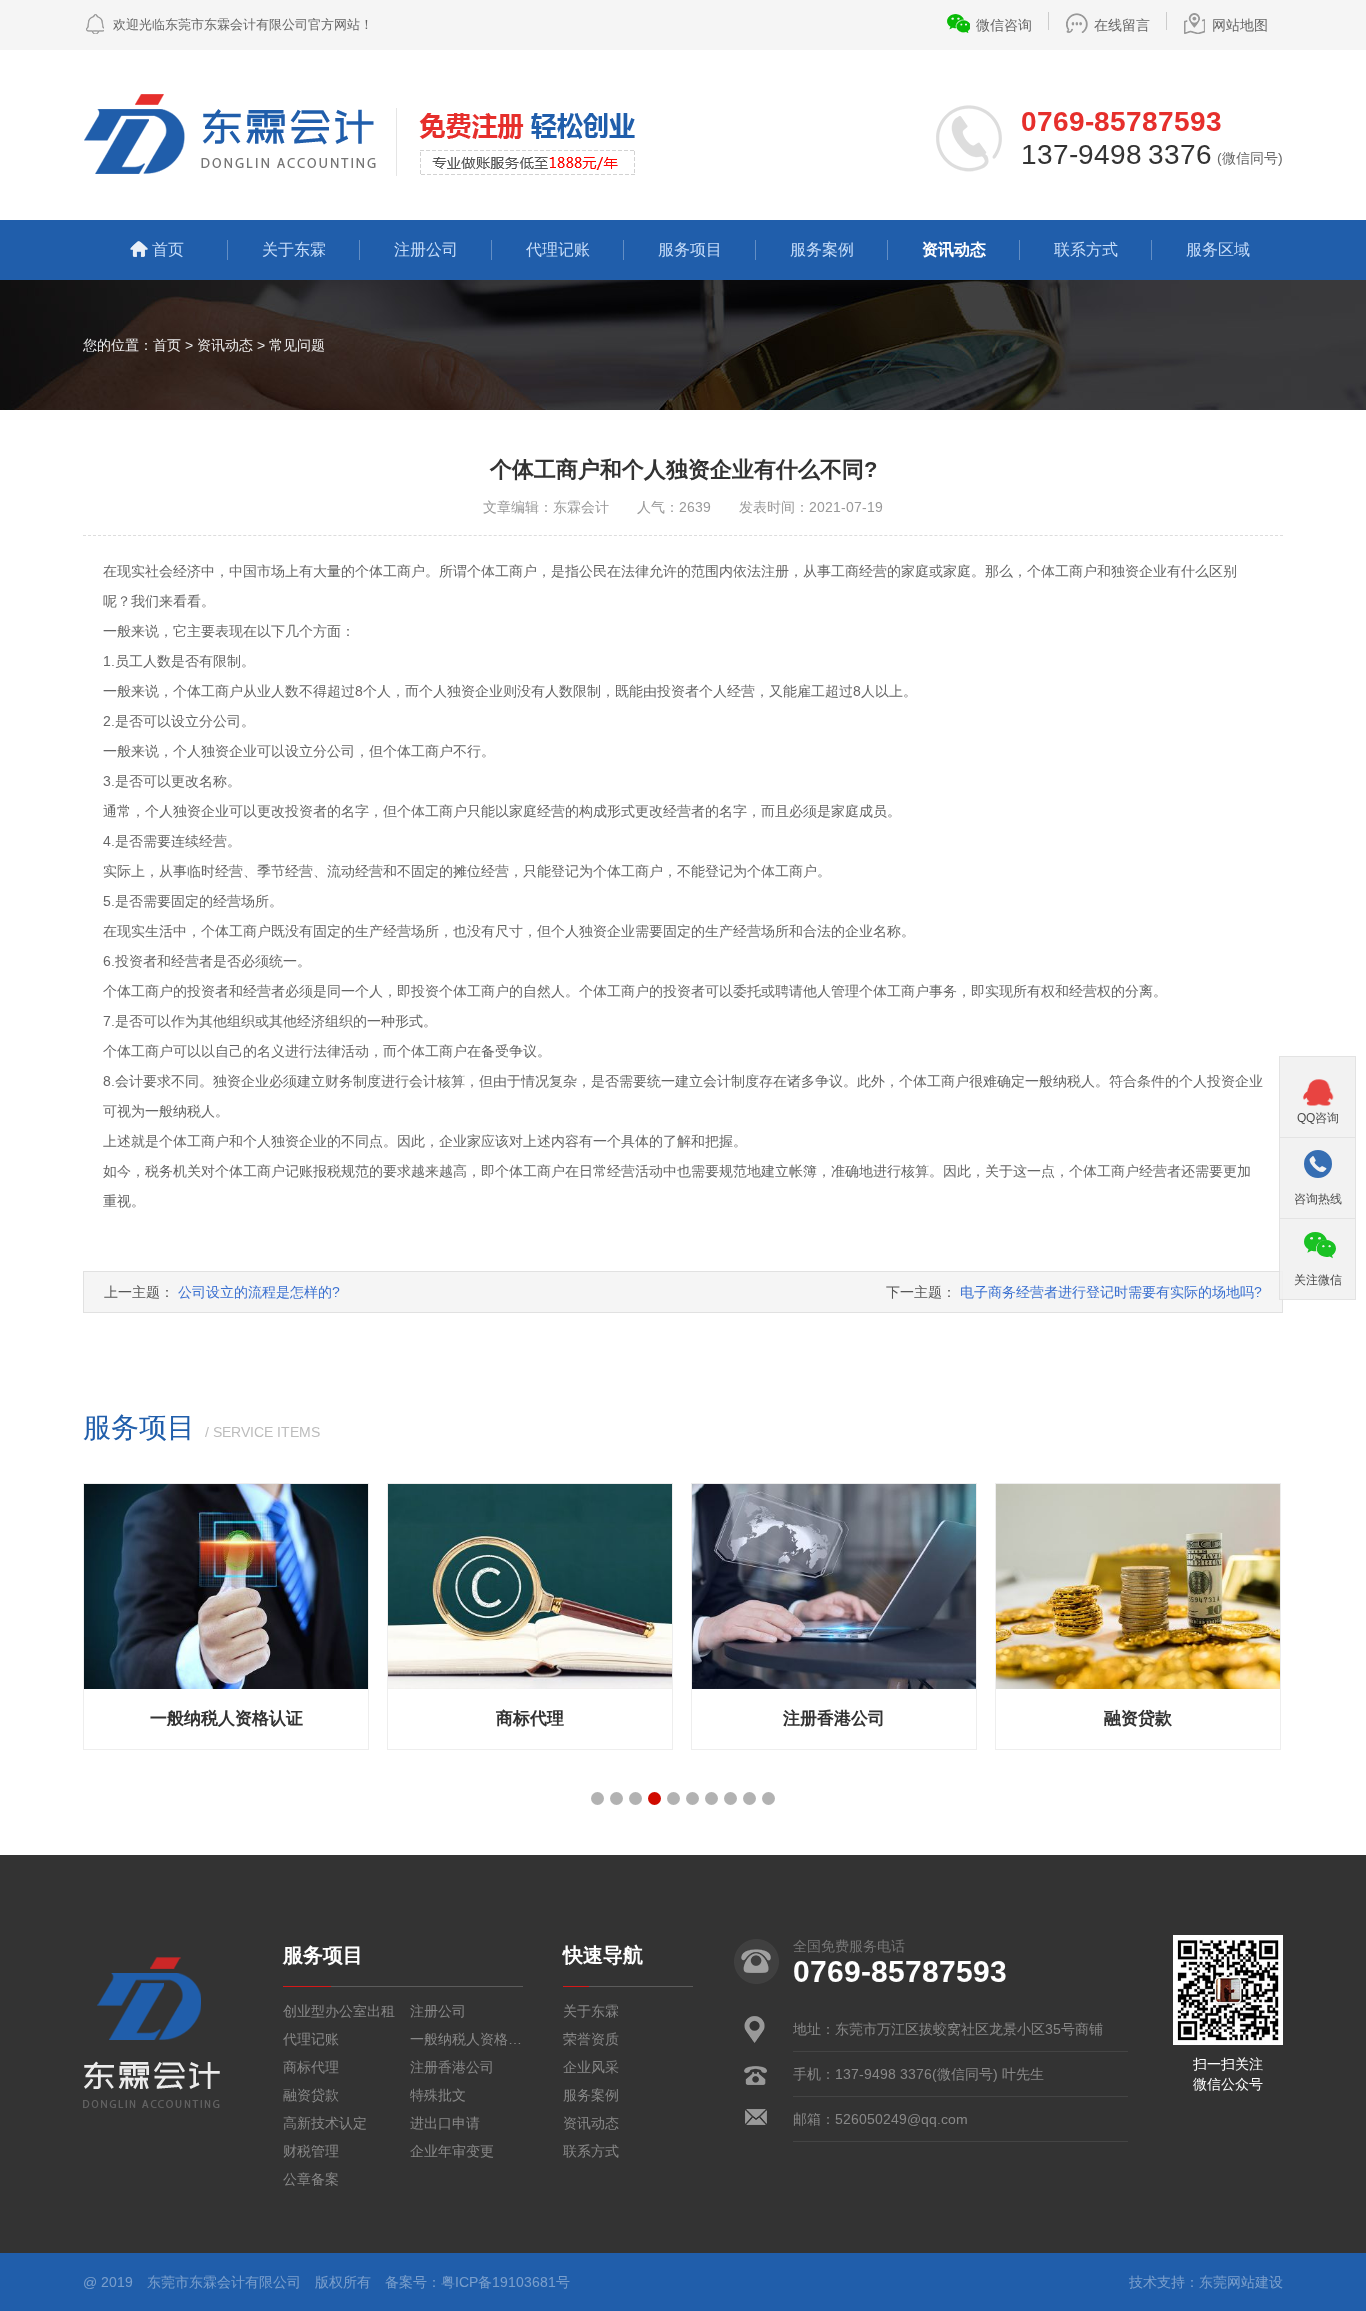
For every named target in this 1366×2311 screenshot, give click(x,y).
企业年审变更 (452, 2151)
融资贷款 (311, 2095)
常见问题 (297, 345)
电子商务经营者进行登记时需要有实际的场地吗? (1111, 1292)
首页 (168, 249)
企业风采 (591, 2067)
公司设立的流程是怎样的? (259, 1292)
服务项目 (690, 249)
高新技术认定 (325, 2123)
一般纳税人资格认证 (466, 2039)
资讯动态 (954, 249)
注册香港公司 (452, 2067)
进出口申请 (445, 2123)
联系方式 (1086, 249)
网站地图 (1240, 25)
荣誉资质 (591, 2039)
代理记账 (558, 249)
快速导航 (603, 1955)
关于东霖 (294, 249)
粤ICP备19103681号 (505, 2282)
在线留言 (1122, 25)
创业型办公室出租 (339, 2011)
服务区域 (1218, 249)
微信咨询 (1004, 25)
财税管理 (311, 2151)
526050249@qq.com (901, 2119)
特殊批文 (438, 2095)
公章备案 (311, 2179)
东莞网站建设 (1241, 2282)
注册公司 (426, 249)
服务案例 (822, 249)
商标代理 (311, 2067)
